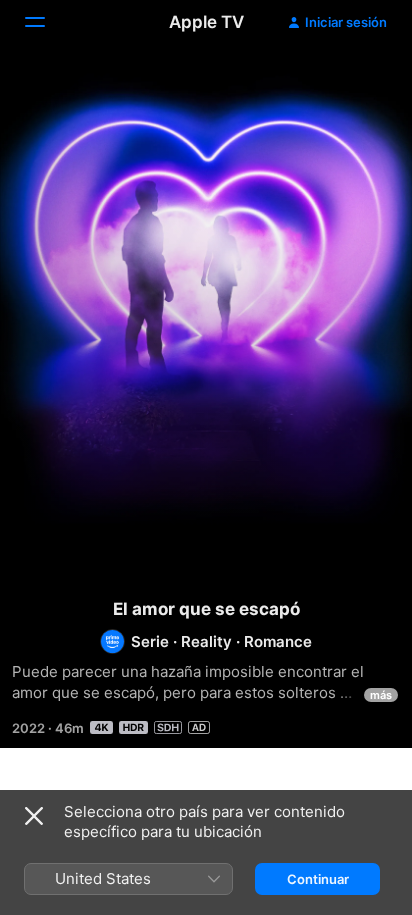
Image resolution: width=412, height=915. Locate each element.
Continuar (318, 879)
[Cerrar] (34, 816)
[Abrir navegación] (47, 22)
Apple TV (206, 22)
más (381, 695)
